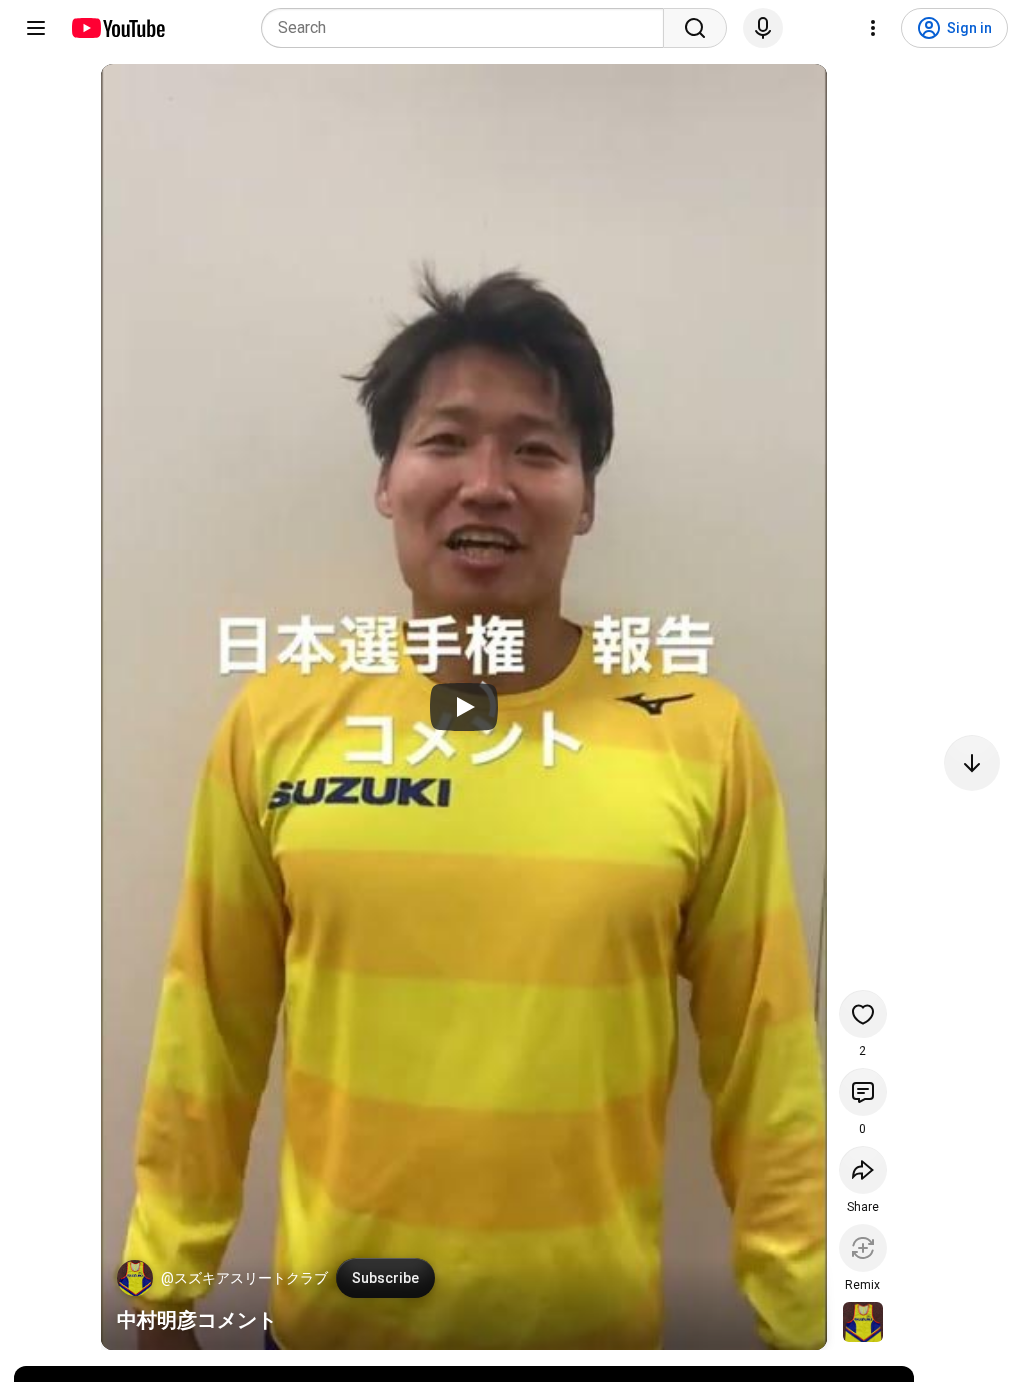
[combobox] (468, 28)
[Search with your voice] (763, 28)
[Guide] (36, 28)
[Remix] (863, 1248)
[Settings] (873, 28)
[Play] (464, 707)
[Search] (695, 28)
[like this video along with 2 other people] (863, 1014)
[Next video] (972, 763)
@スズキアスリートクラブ (244, 1278)
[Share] (863, 1170)
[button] (135, 1278)
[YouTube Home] (117, 28)
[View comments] (863, 1092)
